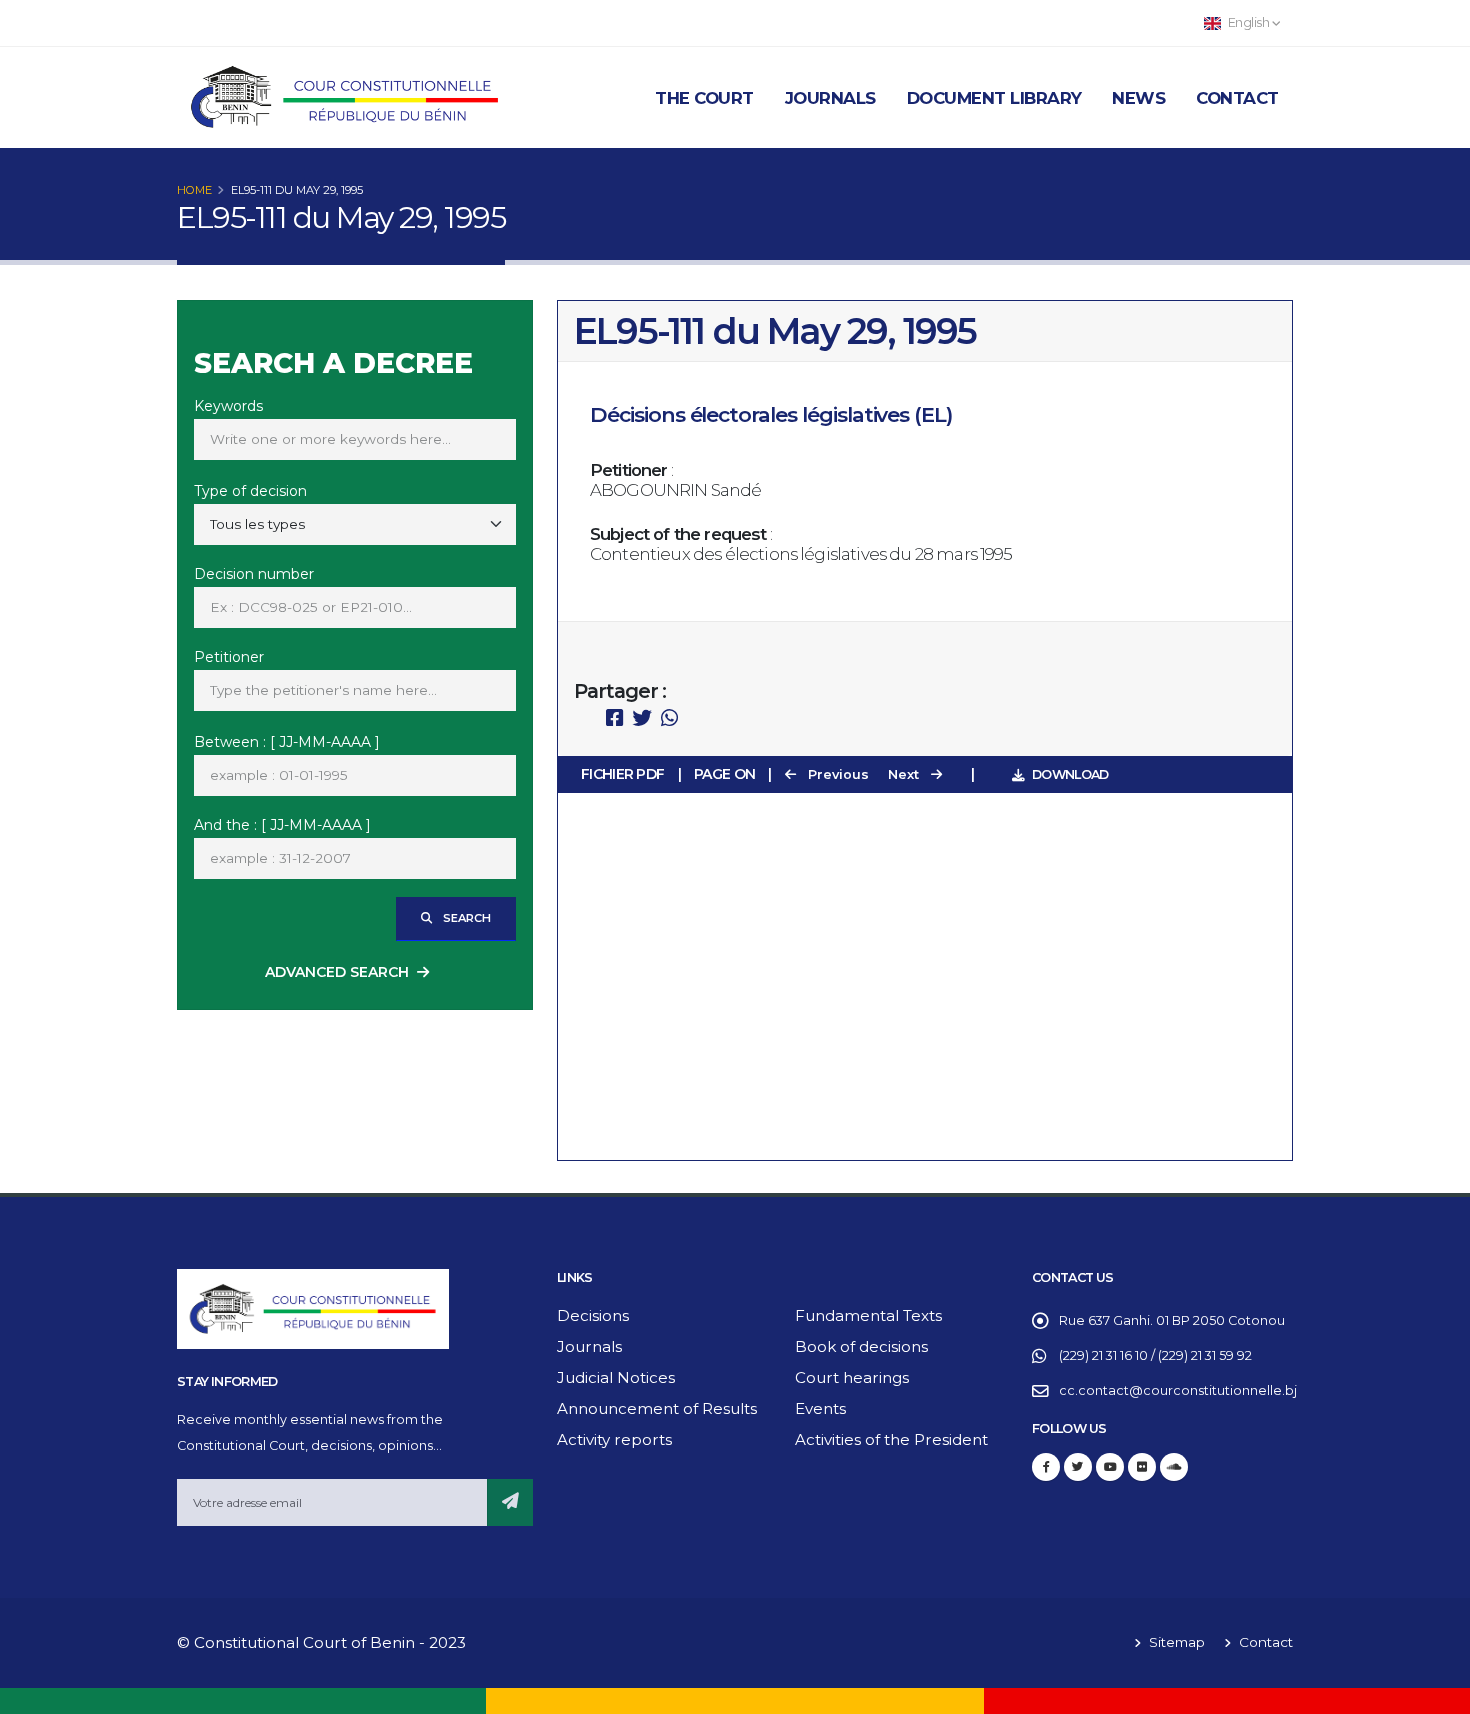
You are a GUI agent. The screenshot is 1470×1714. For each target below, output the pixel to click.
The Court (704, 98)
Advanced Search (337, 972)
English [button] (1248, 22)
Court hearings (852, 1377)
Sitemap (1175, 1642)
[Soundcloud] (1174, 1467)
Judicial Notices (616, 1377)
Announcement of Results (657, 1408)
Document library (994, 98)
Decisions (593, 1315)
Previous (836, 774)
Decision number (254, 574)
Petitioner (229, 657)
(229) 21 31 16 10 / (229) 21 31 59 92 (1155, 1355)
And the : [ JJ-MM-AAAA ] (282, 825)
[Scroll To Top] (1435, 1691)
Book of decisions (861, 1346)
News (1138, 98)
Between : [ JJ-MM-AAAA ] (287, 742)
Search (465, 918)
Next (905, 774)
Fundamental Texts (868, 1315)
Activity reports (614, 1439)
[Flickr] (1142, 1467)
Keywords (228, 406)
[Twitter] (1078, 1467)
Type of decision (250, 491)
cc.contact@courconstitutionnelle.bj (1178, 1390)
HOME (194, 190)
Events (820, 1408)
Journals (830, 98)
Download (1070, 774)
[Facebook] (1046, 1467)
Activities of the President (891, 1439)
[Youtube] (1110, 1467)
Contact (1237, 98)
